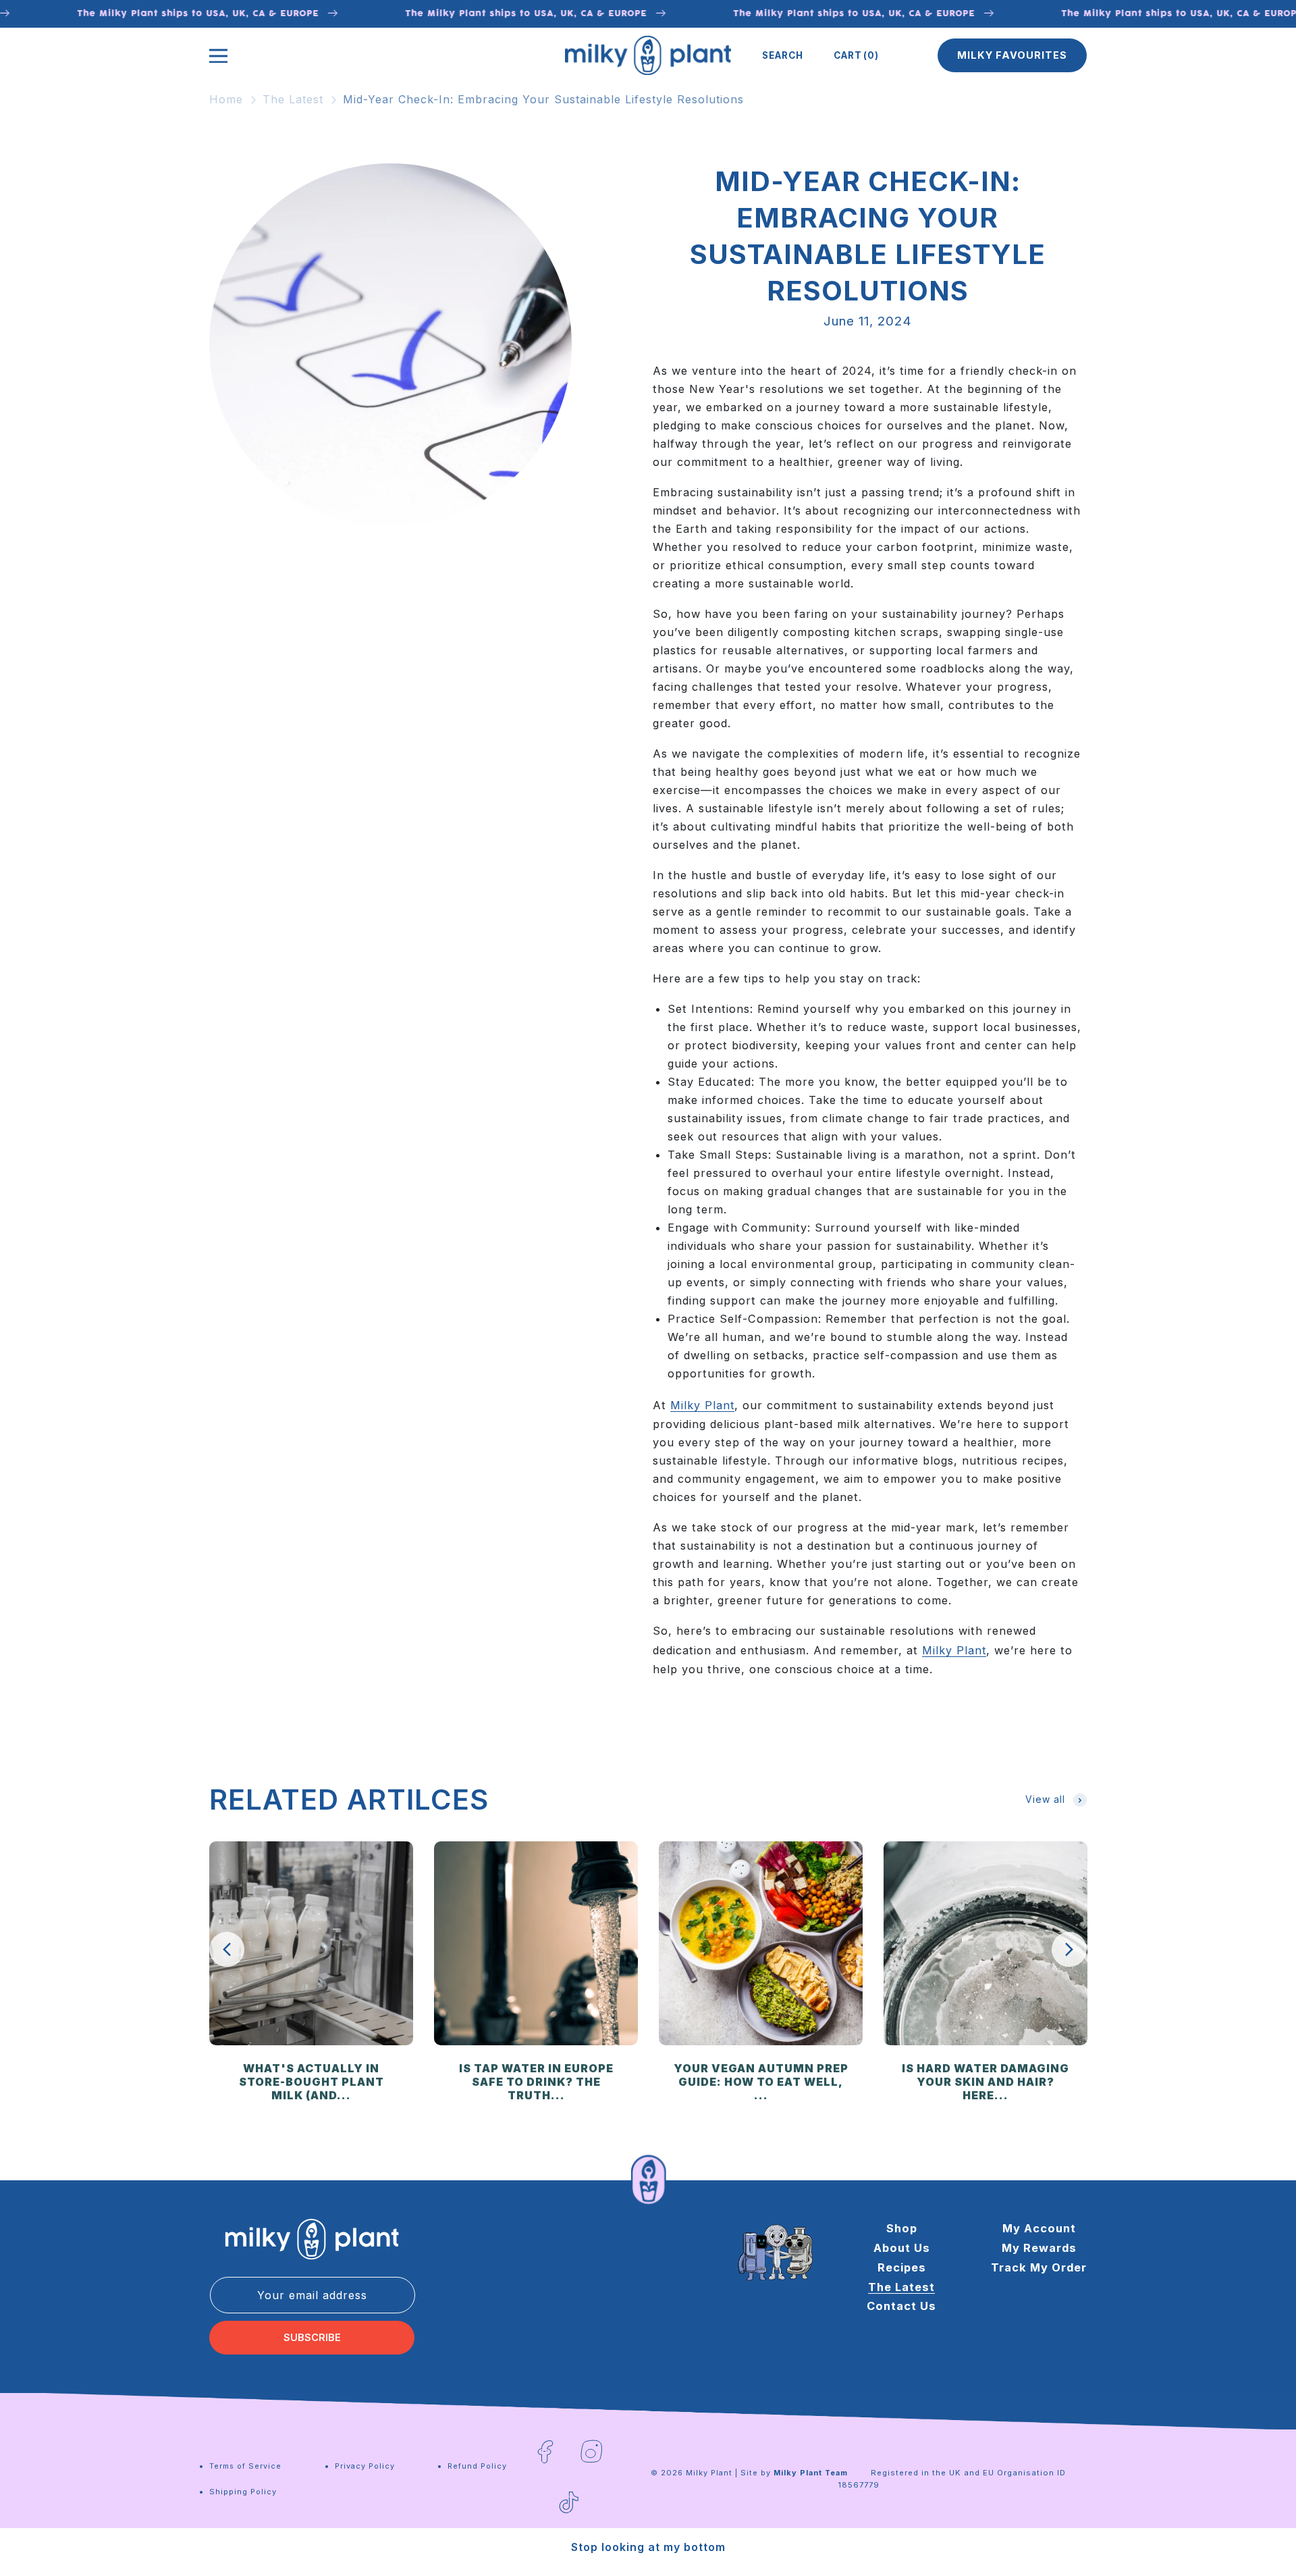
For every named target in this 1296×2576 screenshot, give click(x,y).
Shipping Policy (243, 2492)
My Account (1039, 2228)
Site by (794, 2473)
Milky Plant (702, 1405)
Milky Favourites (1012, 55)
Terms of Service (245, 2466)
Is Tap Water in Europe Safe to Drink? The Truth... (536, 2082)
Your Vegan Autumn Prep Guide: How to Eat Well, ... (761, 2082)
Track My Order (1039, 2267)
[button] (783, 55)
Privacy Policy (365, 2466)
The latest (901, 2286)
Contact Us (901, 2306)
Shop (902, 2228)
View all (1045, 1799)
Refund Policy (477, 2466)
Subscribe (312, 2338)
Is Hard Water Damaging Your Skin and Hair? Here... (986, 2082)
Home (226, 99)
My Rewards (1039, 2247)
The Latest (293, 99)
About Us (902, 2247)
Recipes (902, 2267)
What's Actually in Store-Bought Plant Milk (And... (312, 2082)
